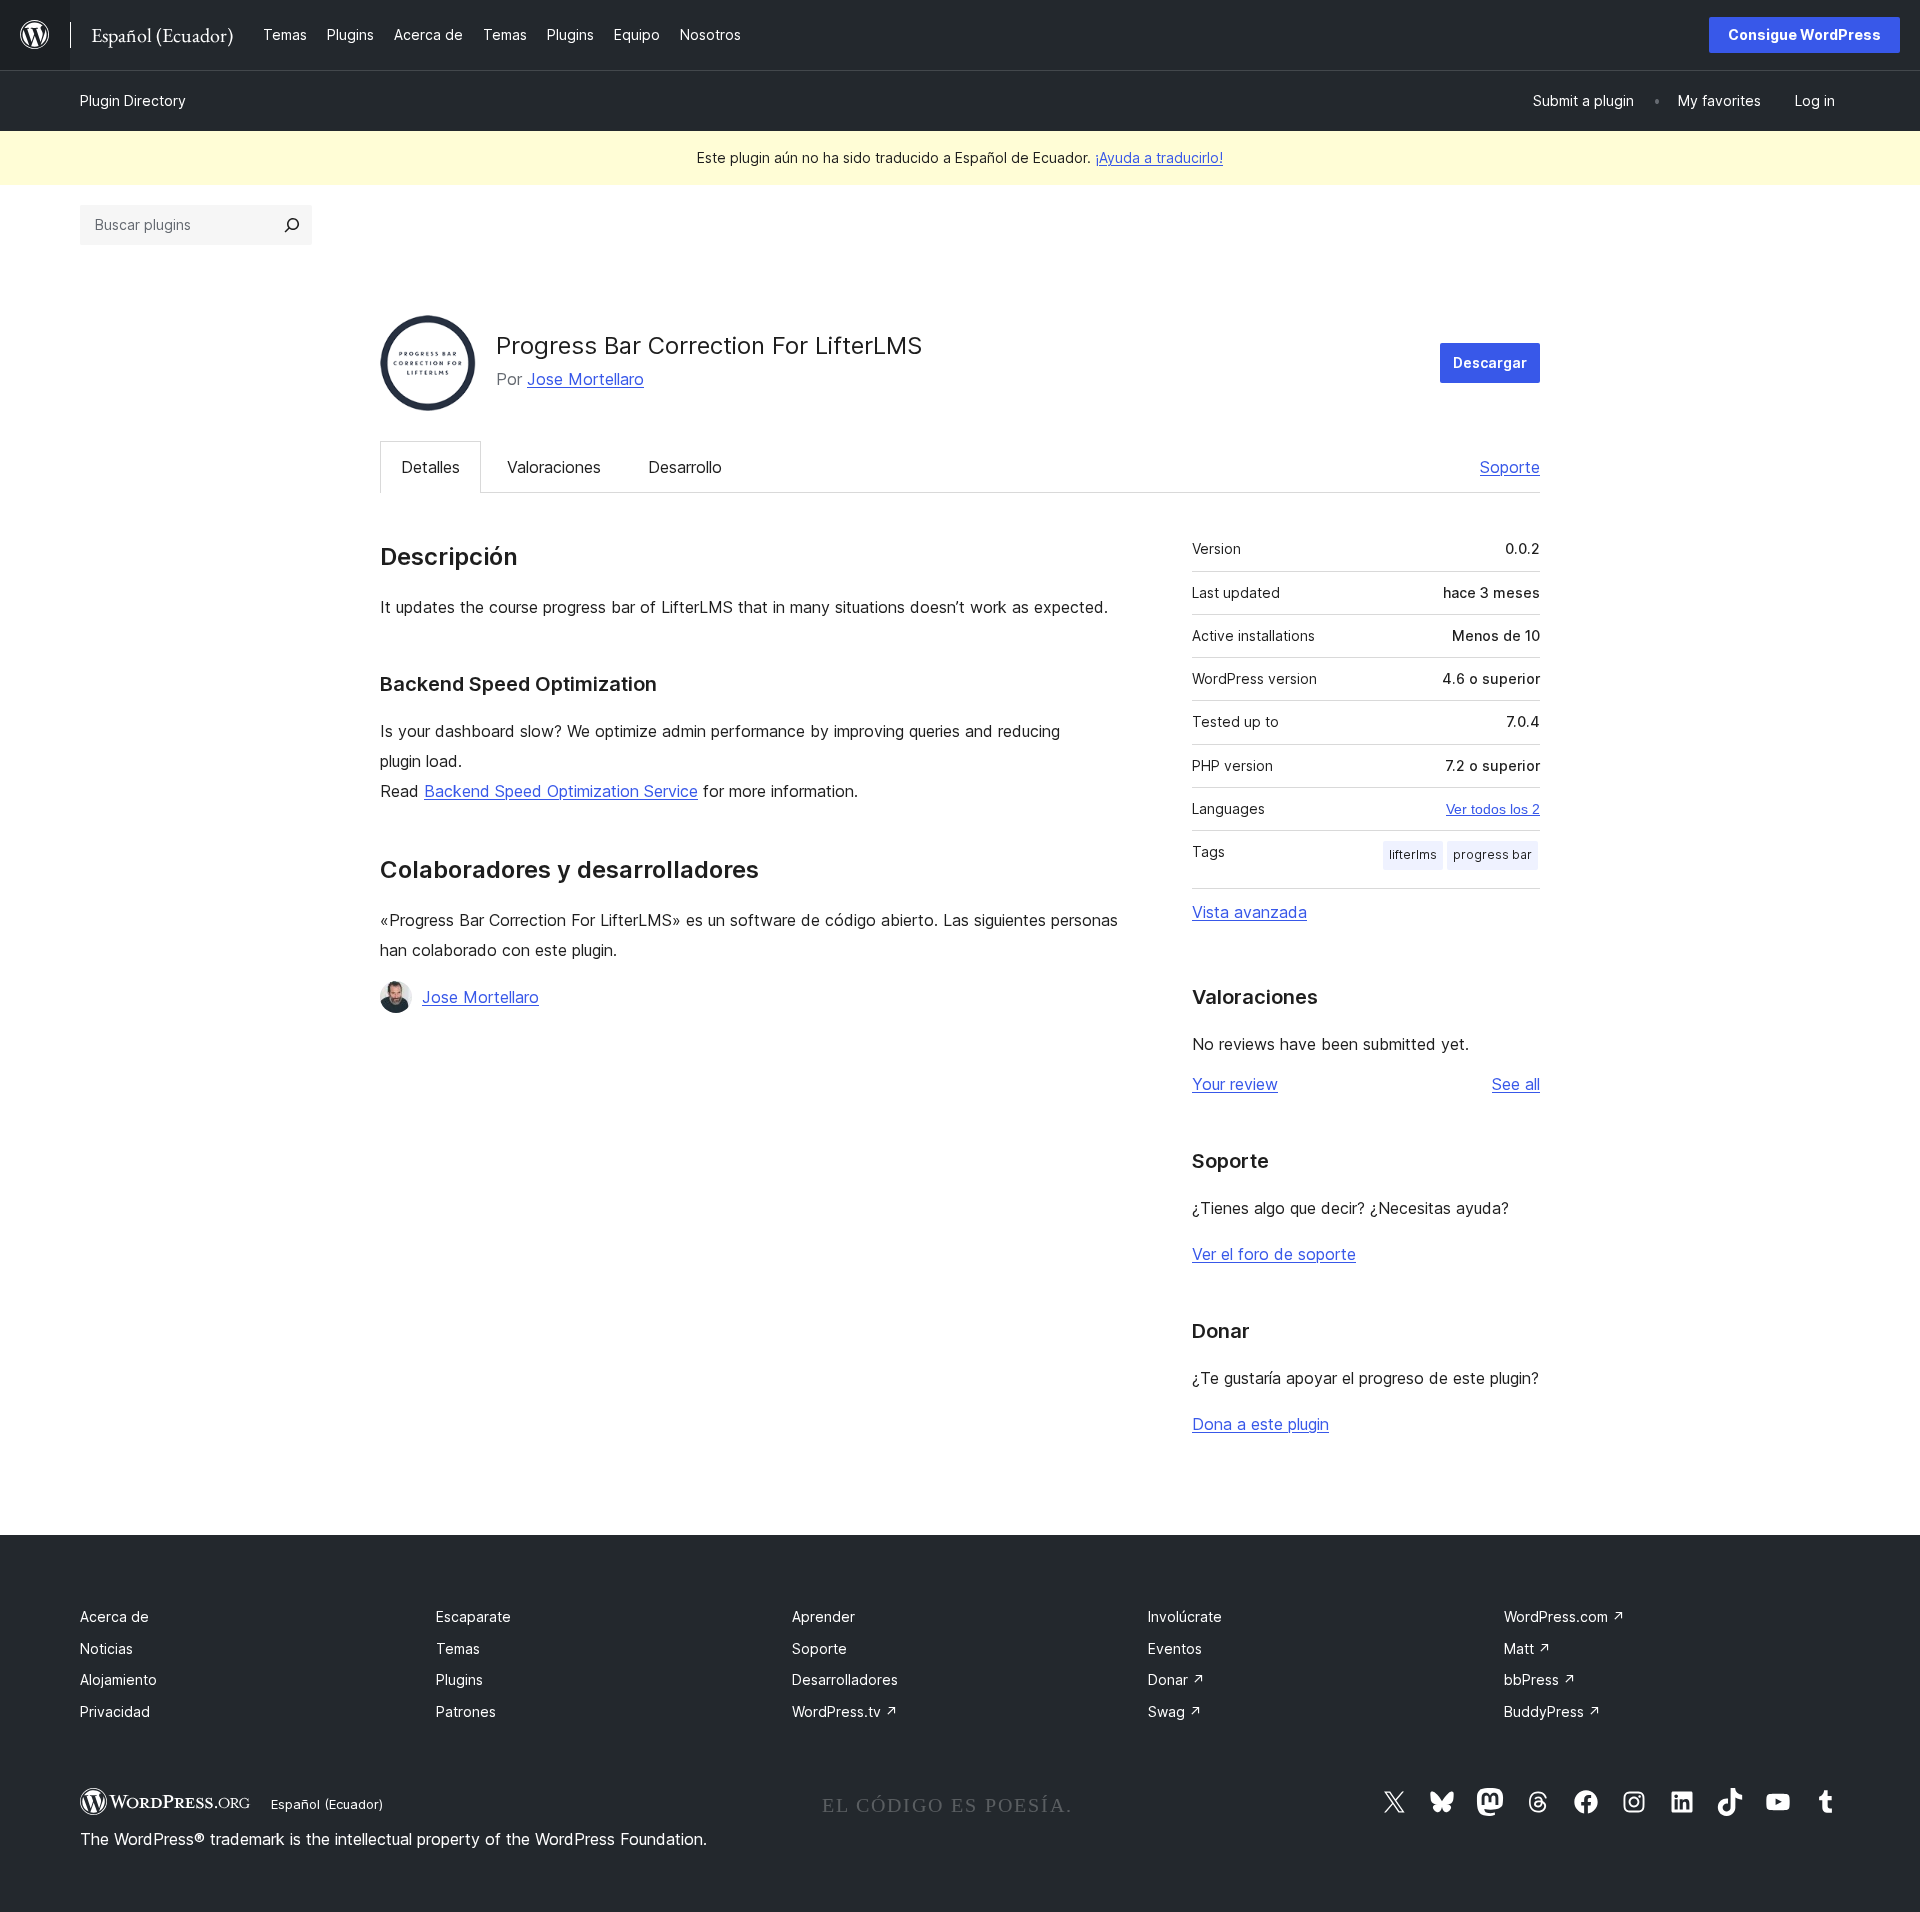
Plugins (459, 1679)
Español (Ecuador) (327, 1804)
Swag (1175, 1711)
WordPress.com (1564, 1616)
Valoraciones (554, 467)
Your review (1235, 1084)
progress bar (1492, 854)
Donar (1176, 1679)
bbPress (1540, 1679)
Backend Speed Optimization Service (561, 791)
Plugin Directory (133, 100)
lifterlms (1413, 854)
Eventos (1175, 1648)
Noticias (106, 1648)
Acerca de (114, 1616)
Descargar (1490, 362)
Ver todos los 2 (1493, 809)
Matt (1527, 1648)
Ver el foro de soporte (1274, 1254)
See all (1516, 1084)
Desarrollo (685, 467)
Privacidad (115, 1711)
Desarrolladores (845, 1679)
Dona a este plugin (1260, 1424)
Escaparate (473, 1616)
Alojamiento (118, 1679)
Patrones (466, 1711)
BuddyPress (1552, 1711)
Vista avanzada (1249, 912)
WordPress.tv (845, 1711)
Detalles (430, 467)
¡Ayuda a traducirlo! (1159, 157)
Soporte (1510, 467)
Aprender (823, 1616)
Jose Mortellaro (585, 379)
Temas (458, 1648)
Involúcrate (1185, 1616)
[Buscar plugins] (292, 225)
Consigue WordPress (1804, 34)
